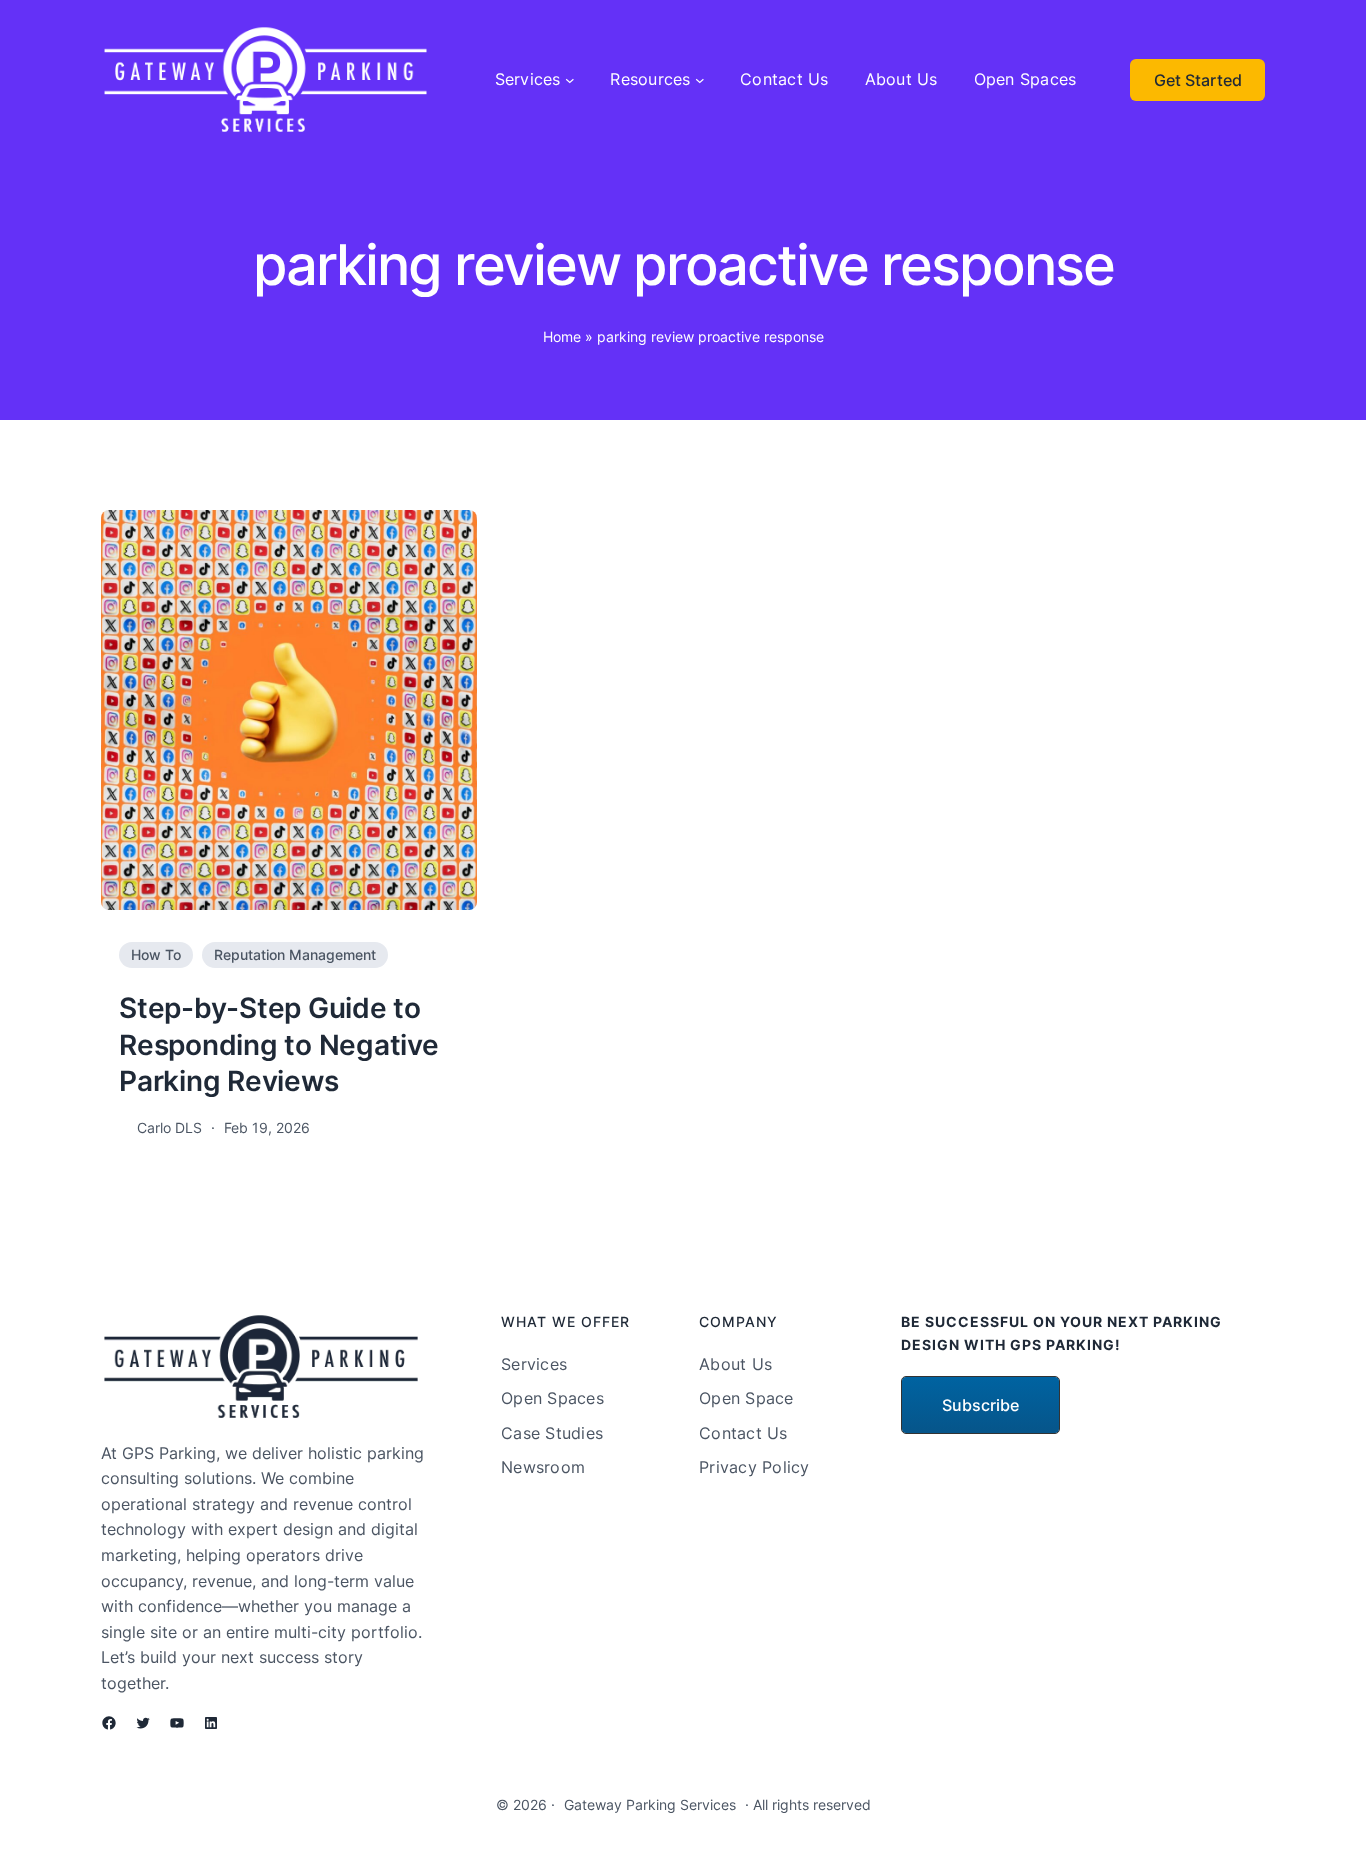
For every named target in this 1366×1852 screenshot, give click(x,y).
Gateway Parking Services (650, 1804)
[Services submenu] (570, 80)
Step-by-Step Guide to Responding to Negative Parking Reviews (279, 1044)
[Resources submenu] (700, 80)
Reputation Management (295, 954)
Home (562, 336)
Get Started (1198, 80)
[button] (980, 1405)
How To (156, 954)
